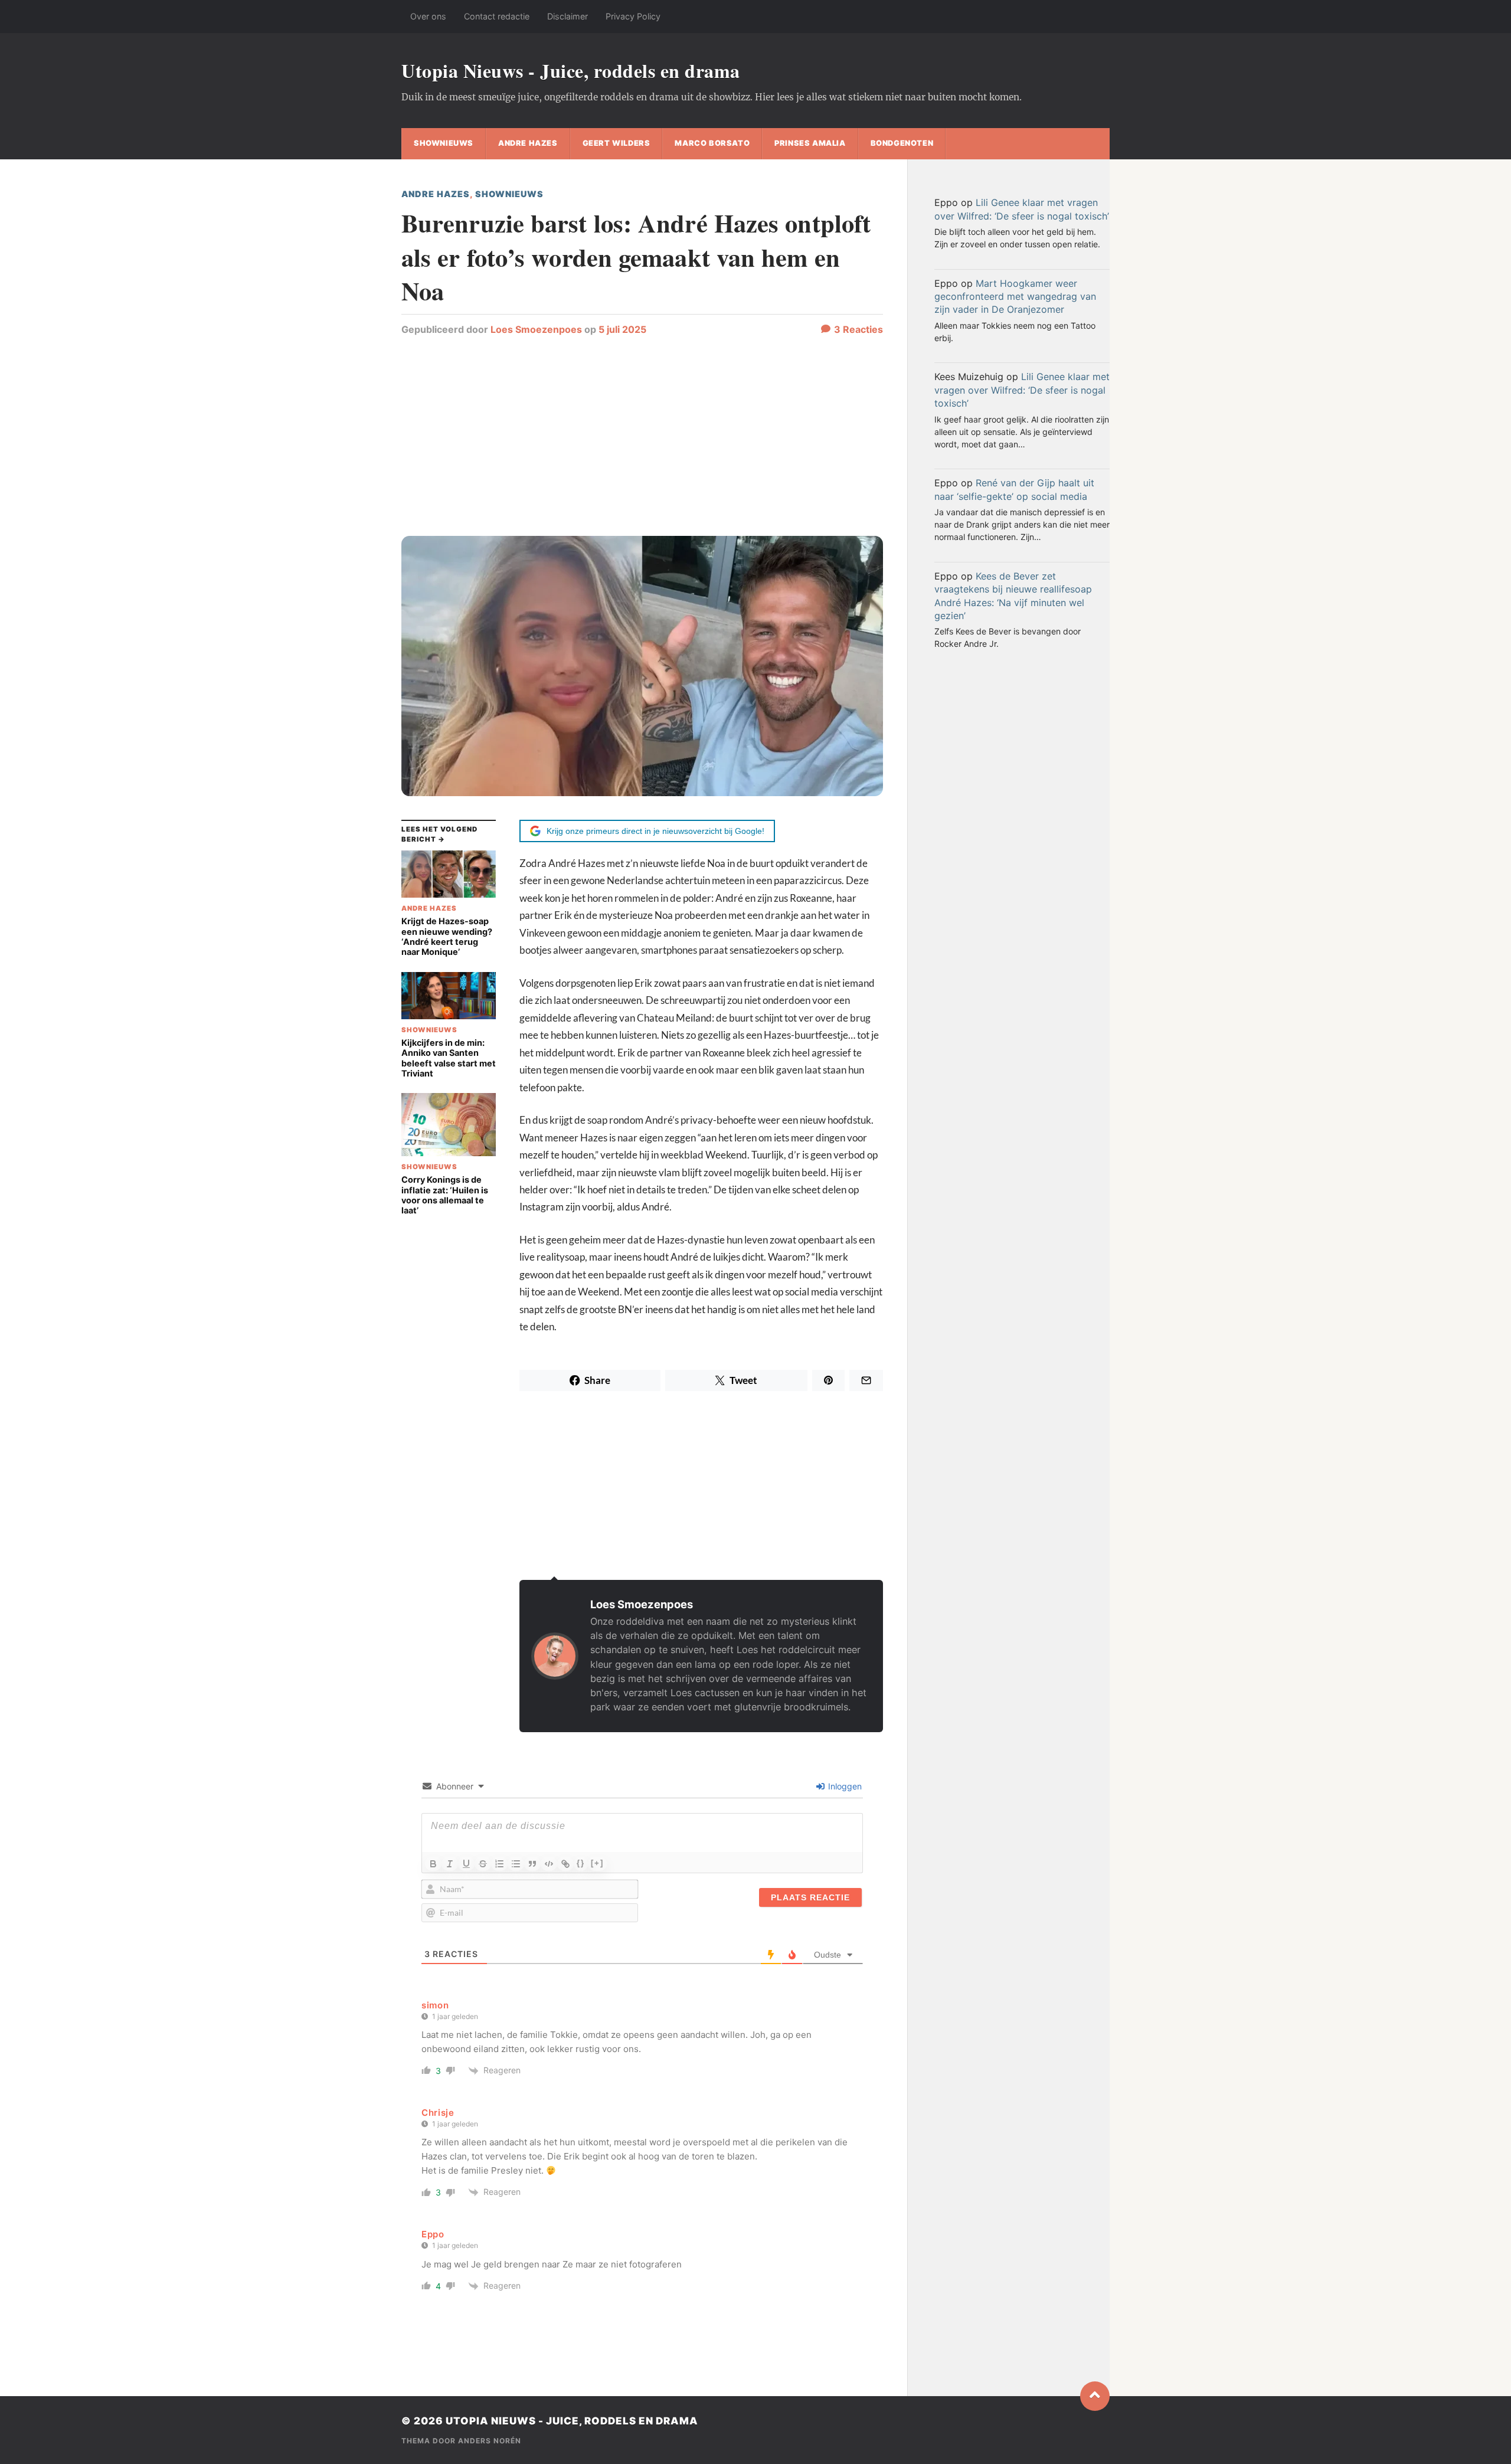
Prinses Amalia (810, 143)
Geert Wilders (616, 143)
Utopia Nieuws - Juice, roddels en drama (571, 71)
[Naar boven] (1095, 2396)
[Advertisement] (642, 441)
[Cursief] (450, 1864)
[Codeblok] (549, 1864)
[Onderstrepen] (466, 1864)
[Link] (565, 1864)
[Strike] (483, 1864)
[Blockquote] (532, 1864)
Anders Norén (490, 2441)
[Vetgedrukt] (433, 1864)
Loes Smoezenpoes (536, 329)
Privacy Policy (633, 16)
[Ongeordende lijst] (516, 1864)
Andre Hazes (528, 143)
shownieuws (444, 143)
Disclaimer (568, 16)
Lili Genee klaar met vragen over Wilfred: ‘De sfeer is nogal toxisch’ (1022, 390)
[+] (597, 1863)
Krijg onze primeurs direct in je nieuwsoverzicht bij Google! (655, 831)
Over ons (428, 16)
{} (581, 1863)
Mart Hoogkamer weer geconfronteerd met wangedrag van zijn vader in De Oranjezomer (1015, 297)
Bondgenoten (902, 143)
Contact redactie (497, 16)
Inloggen (844, 1786)
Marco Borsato (712, 143)
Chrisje (438, 2113)
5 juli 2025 (622, 329)
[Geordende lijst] (499, 1864)
